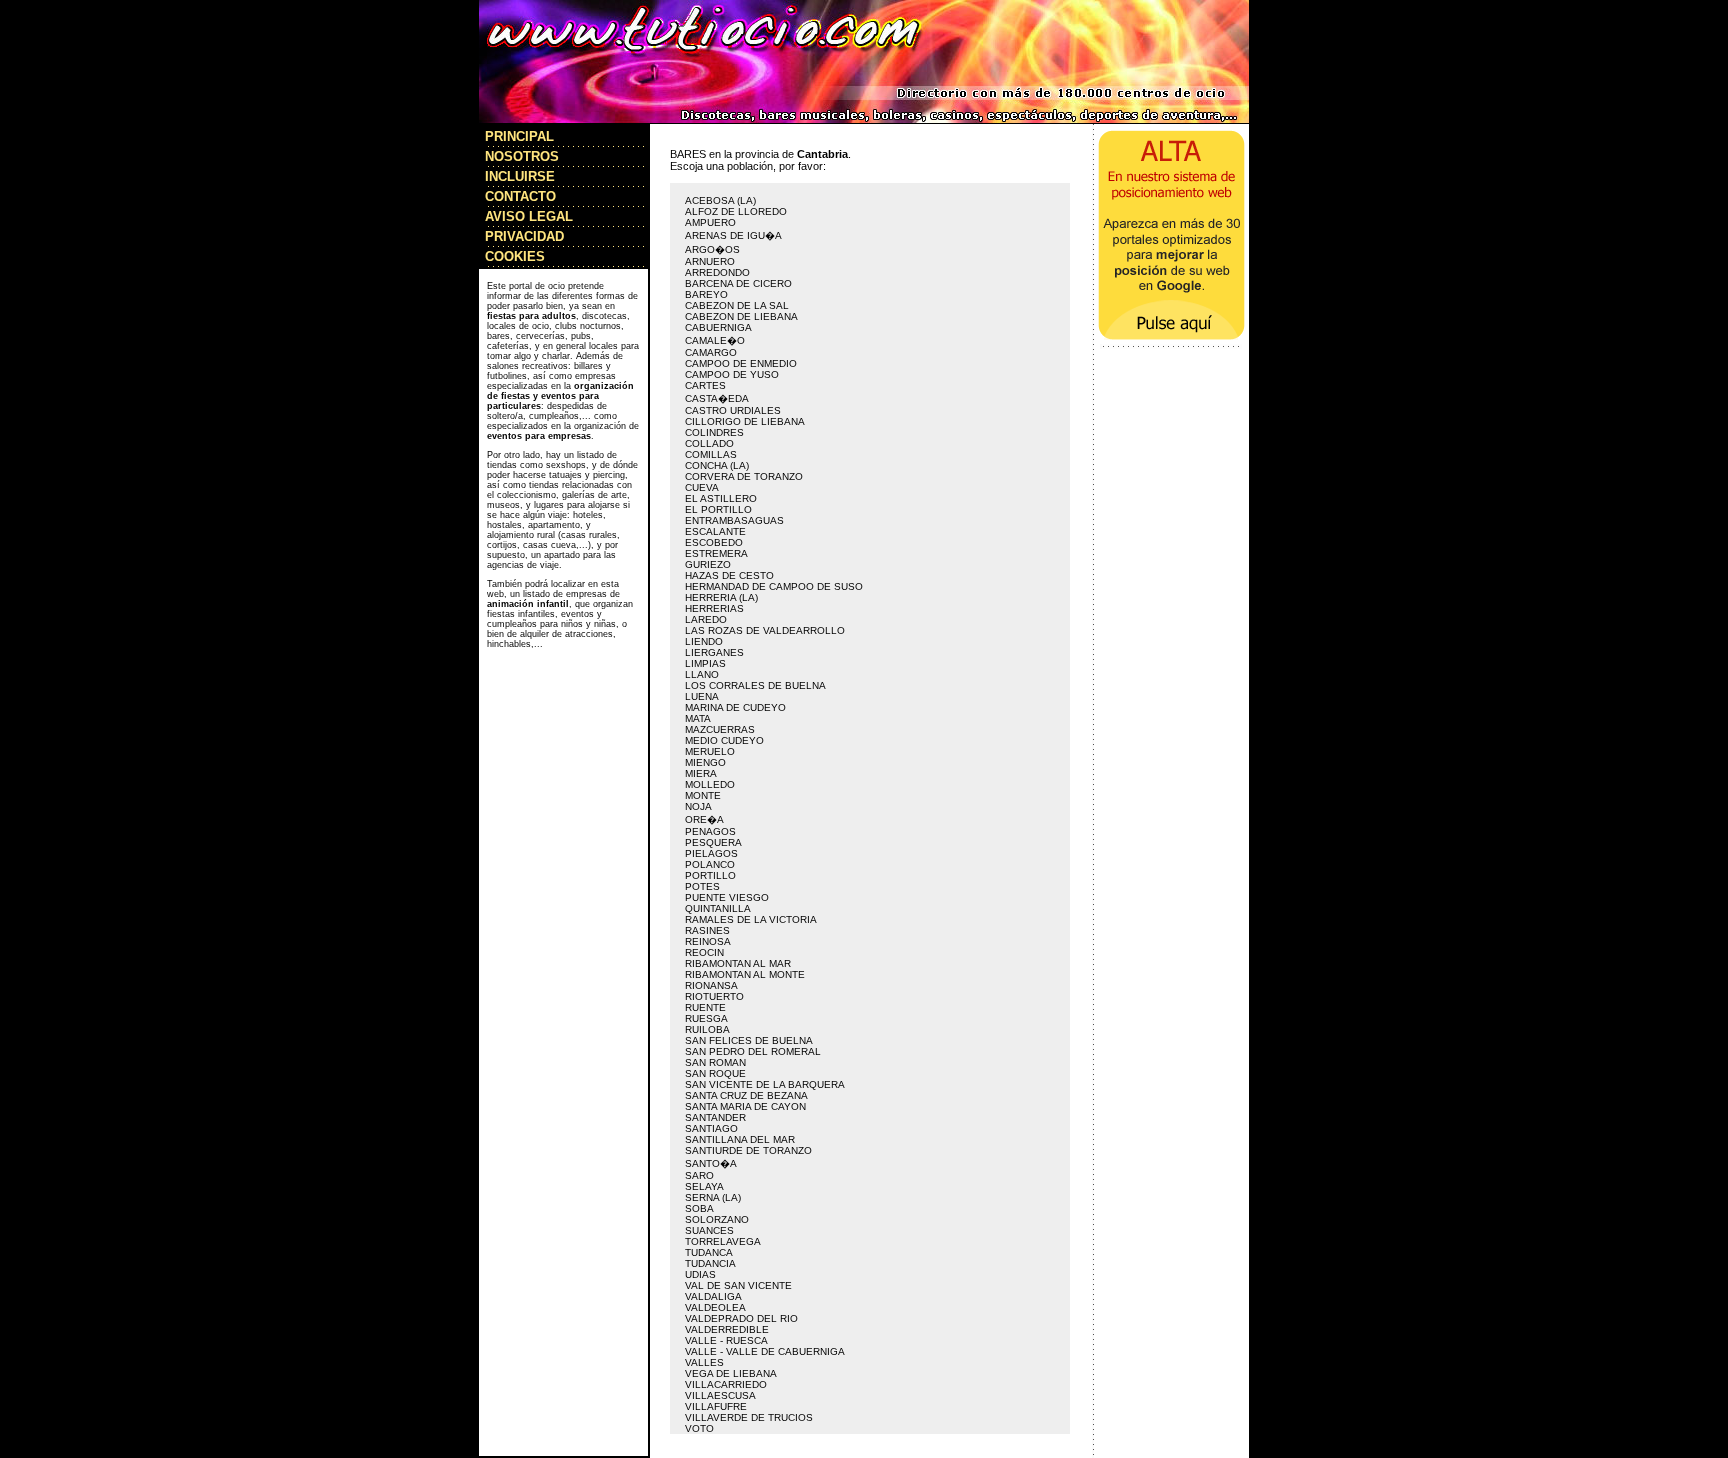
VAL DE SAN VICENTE (738, 1285)
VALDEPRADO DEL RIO (741, 1318)
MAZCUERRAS (720, 729)
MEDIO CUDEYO (724, 740)
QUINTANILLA (718, 908)
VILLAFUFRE (716, 1406)
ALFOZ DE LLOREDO (736, 211)
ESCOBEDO (714, 542)
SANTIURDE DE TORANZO (748, 1150)
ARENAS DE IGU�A (733, 235)
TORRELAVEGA (723, 1241)
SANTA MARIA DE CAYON (745, 1106)
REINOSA (708, 941)
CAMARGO (711, 352)
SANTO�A (711, 1163)
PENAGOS (710, 831)
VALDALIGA (713, 1296)
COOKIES (515, 256)
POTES (702, 886)
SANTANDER (715, 1117)
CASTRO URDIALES (733, 410)
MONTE (703, 795)
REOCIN (704, 952)
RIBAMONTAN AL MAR (738, 963)
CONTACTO (520, 196)
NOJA (698, 806)
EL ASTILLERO (721, 498)
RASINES (707, 930)
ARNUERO (710, 261)
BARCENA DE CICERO (738, 283)
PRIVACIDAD (524, 236)
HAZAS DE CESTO (729, 575)
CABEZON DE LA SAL (737, 305)
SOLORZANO (717, 1219)
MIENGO (705, 762)
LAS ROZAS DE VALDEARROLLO (765, 630)
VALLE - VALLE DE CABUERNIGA (765, 1351)
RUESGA (706, 1018)
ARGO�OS (712, 249)
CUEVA (702, 487)
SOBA (699, 1208)
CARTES (705, 385)
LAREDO (706, 619)
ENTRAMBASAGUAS (734, 520)
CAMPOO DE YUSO (732, 374)
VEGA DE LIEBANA (731, 1373)
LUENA (702, 696)
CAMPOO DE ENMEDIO (741, 363)
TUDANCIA (710, 1263)
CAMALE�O (715, 340)
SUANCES (709, 1230)
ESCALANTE (715, 531)
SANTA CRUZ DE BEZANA (746, 1095)
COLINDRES (714, 432)
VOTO (699, 1428)
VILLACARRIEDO (726, 1384)
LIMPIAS (705, 663)
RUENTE (705, 1007)
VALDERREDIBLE (727, 1329)
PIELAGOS (711, 853)
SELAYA (704, 1186)
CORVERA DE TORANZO (744, 476)
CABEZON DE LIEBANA (741, 316)
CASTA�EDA (717, 398)
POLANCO (710, 864)
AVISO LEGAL (529, 216)
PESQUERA (713, 842)
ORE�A (704, 819)
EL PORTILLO (718, 509)
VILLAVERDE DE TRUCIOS (749, 1417)
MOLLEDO (710, 784)
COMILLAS (711, 454)
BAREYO (706, 294)
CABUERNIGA (718, 327)
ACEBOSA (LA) (720, 200)
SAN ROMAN (715, 1062)
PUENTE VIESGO (727, 897)
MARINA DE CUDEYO (735, 707)
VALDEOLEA (715, 1307)
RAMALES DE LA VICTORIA (751, 919)
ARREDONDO (717, 272)
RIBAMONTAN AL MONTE (745, 974)
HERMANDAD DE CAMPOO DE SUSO (774, 586)
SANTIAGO (711, 1128)
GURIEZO (708, 564)
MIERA (701, 773)
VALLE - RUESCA (726, 1340)
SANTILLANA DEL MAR (740, 1139)
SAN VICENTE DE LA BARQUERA (765, 1084)
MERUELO (710, 751)
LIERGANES (714, 652)
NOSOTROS (522, 156)
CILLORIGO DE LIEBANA (745, 421)
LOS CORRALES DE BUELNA (755, 685)
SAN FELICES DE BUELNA (749, 1040)
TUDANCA (709, 1252)
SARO (699, 1175)
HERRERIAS (714, 608)
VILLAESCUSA (720, 1395)
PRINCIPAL (519, 136)
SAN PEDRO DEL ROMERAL (753, 1051)
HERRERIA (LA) (721, 597)
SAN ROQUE (715, 1073)
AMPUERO (710, 222)
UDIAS (700, 1274)
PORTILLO (710, 875)
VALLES (704, 1362)
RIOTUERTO (714, 996)
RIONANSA (711, 985)
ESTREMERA (716, 553)
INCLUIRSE (520, 176)
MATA (698, 718)
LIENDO (704, 641)
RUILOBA (707, 1029)
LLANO (702, 674)
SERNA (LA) (713, 1197)
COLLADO (709, 443)
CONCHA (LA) (717, 465)
